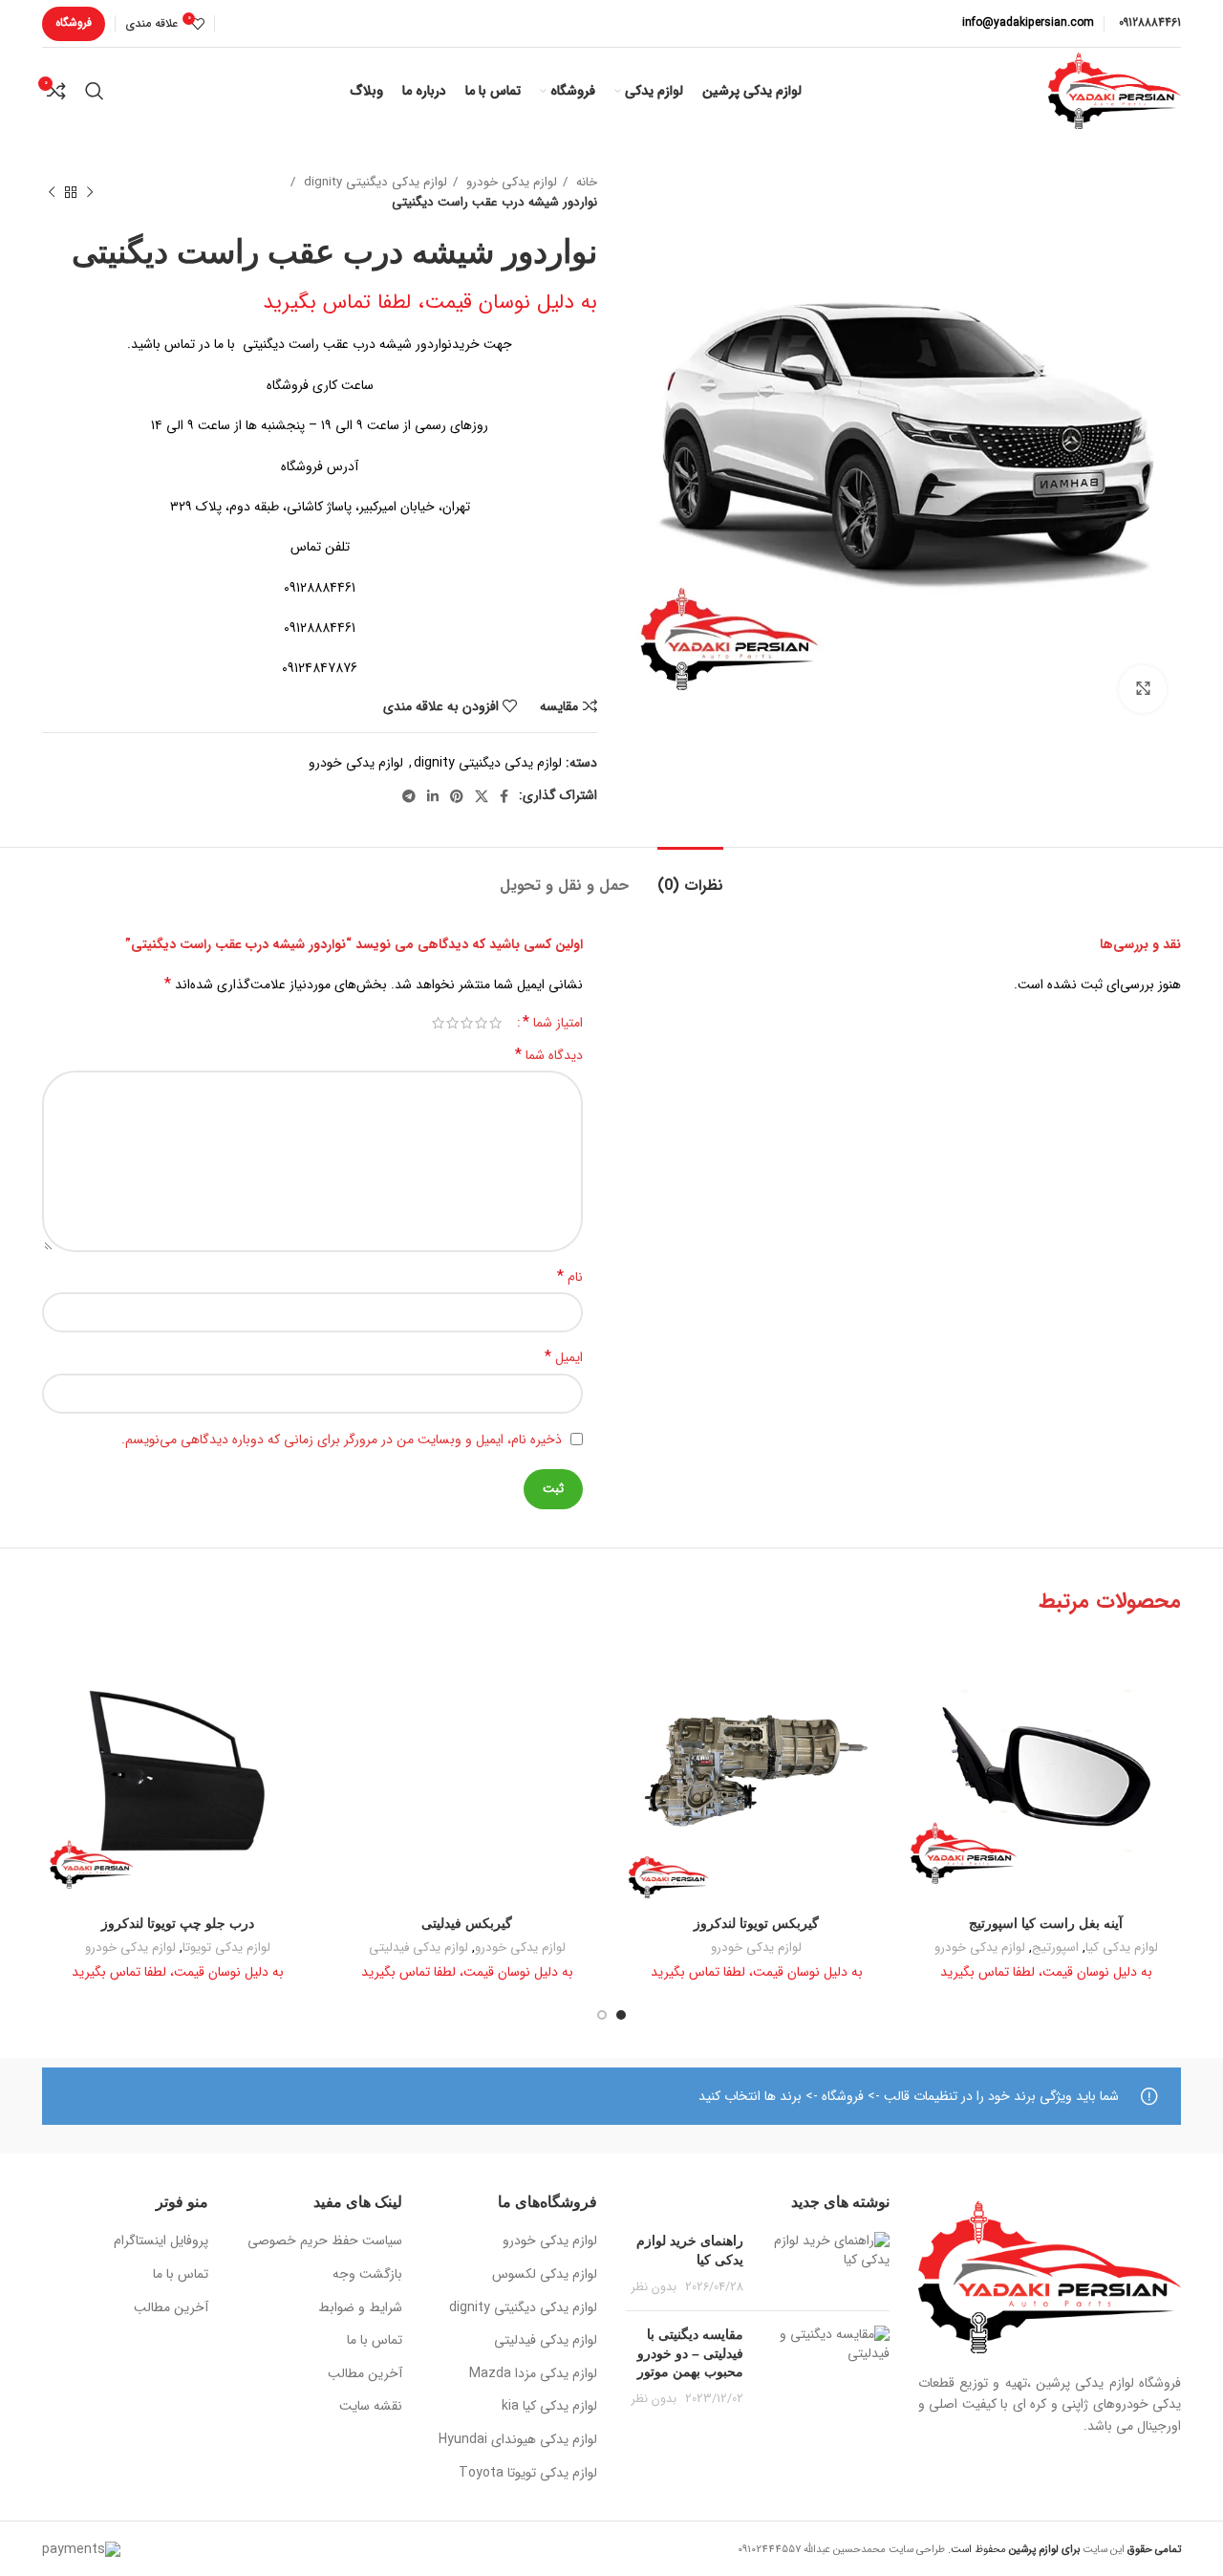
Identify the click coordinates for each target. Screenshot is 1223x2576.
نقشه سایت (371, 2407)
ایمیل (564, 1357)
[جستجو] (95, 91)
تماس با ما (375, 2341)
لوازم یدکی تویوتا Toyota (528, 2474)
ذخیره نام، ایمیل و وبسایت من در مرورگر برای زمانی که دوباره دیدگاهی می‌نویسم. (342, 1440)
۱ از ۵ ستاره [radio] (495, 1023)
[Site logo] (1115, 90)
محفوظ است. (1012, 2549)
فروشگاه (74, 22)
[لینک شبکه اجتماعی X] (482, 796)
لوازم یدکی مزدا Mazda (533, 2374)
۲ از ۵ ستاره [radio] (481, 1023)
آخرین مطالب (365, 2374)
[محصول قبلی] (90, 192)
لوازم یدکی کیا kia (549, 2407)
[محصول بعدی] (52, 192)
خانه (585, 182)
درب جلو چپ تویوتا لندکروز (178, 1923)
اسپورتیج (1055, 1948)
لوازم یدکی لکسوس (545, 2275)
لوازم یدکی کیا (1122, 1948)
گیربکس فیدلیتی (467, 1923)
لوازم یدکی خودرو (510, 182)
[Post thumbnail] (824, 2264)
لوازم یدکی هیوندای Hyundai (518, 2440)
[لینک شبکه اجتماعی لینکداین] (433, 796)
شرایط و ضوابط (360, 2308)
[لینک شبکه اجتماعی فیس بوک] (504, 796)
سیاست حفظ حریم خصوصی (325, 2241)
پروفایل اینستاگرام (161, 2241)
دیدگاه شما (549, 1055)
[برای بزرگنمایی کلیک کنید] (1143, 689)
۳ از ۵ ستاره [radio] (467, 1023)
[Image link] (1050, 2277)
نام (570, 1277)
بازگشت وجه (367, 2275)
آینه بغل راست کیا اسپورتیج (1046, 1923)
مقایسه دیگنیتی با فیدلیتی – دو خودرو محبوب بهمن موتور (690, 2353)
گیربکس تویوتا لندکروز (756, 1923)
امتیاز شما (553, 1023)
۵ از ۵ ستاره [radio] (438, 1023)
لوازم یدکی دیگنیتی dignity (374, 182)
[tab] (690, 876)
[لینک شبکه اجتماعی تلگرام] (409, 796)
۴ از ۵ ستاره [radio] (452, 1023)
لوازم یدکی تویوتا (226, 1948)
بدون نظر (654, 2287)
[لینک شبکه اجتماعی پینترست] (457, 796)
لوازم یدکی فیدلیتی (418, 1948)
